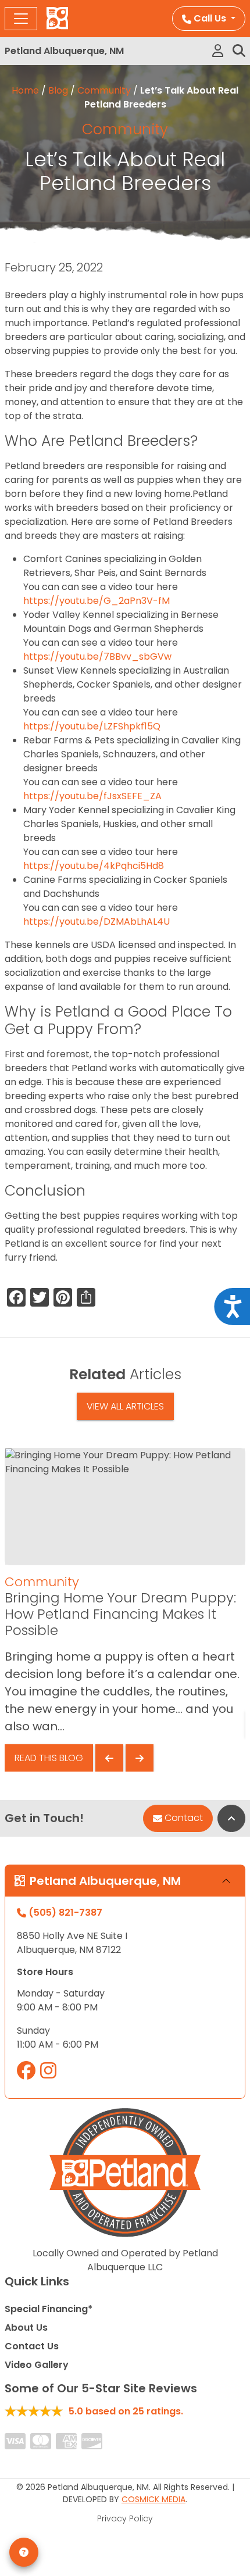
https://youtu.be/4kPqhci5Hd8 (94, 866)
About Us (26, 2328)
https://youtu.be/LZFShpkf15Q (92, 726)
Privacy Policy (125, 2518)
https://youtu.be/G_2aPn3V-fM (97, 601)
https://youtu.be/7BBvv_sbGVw (97, 656)
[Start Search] (239, 51)
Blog (58, 90)
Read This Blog (49, 1758)
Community (104, 90)
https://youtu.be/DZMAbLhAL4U (97, 922)
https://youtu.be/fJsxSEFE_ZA (92, 796)
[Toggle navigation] (21, 19)
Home (25, 90)
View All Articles (125, 1406)
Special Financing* (49, 2309)
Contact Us (32, 2346)
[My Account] (218, 51)
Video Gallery (37, 2365)
